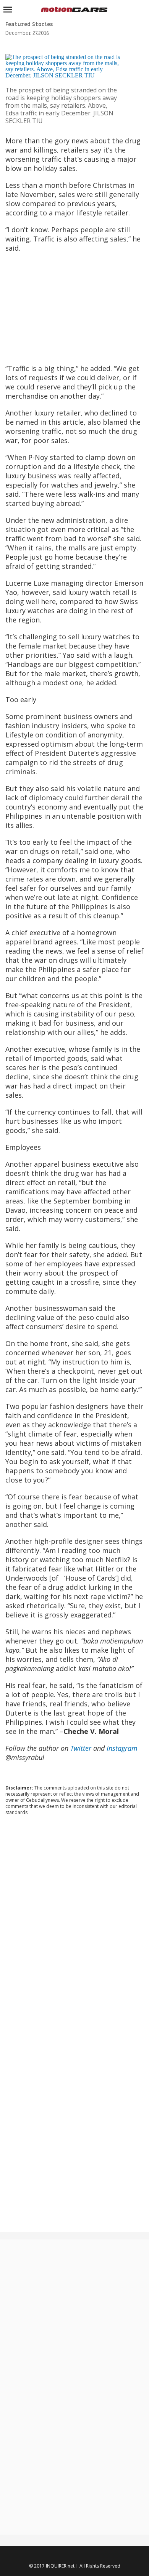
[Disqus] (75, 1925)
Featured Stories (29, 24)
